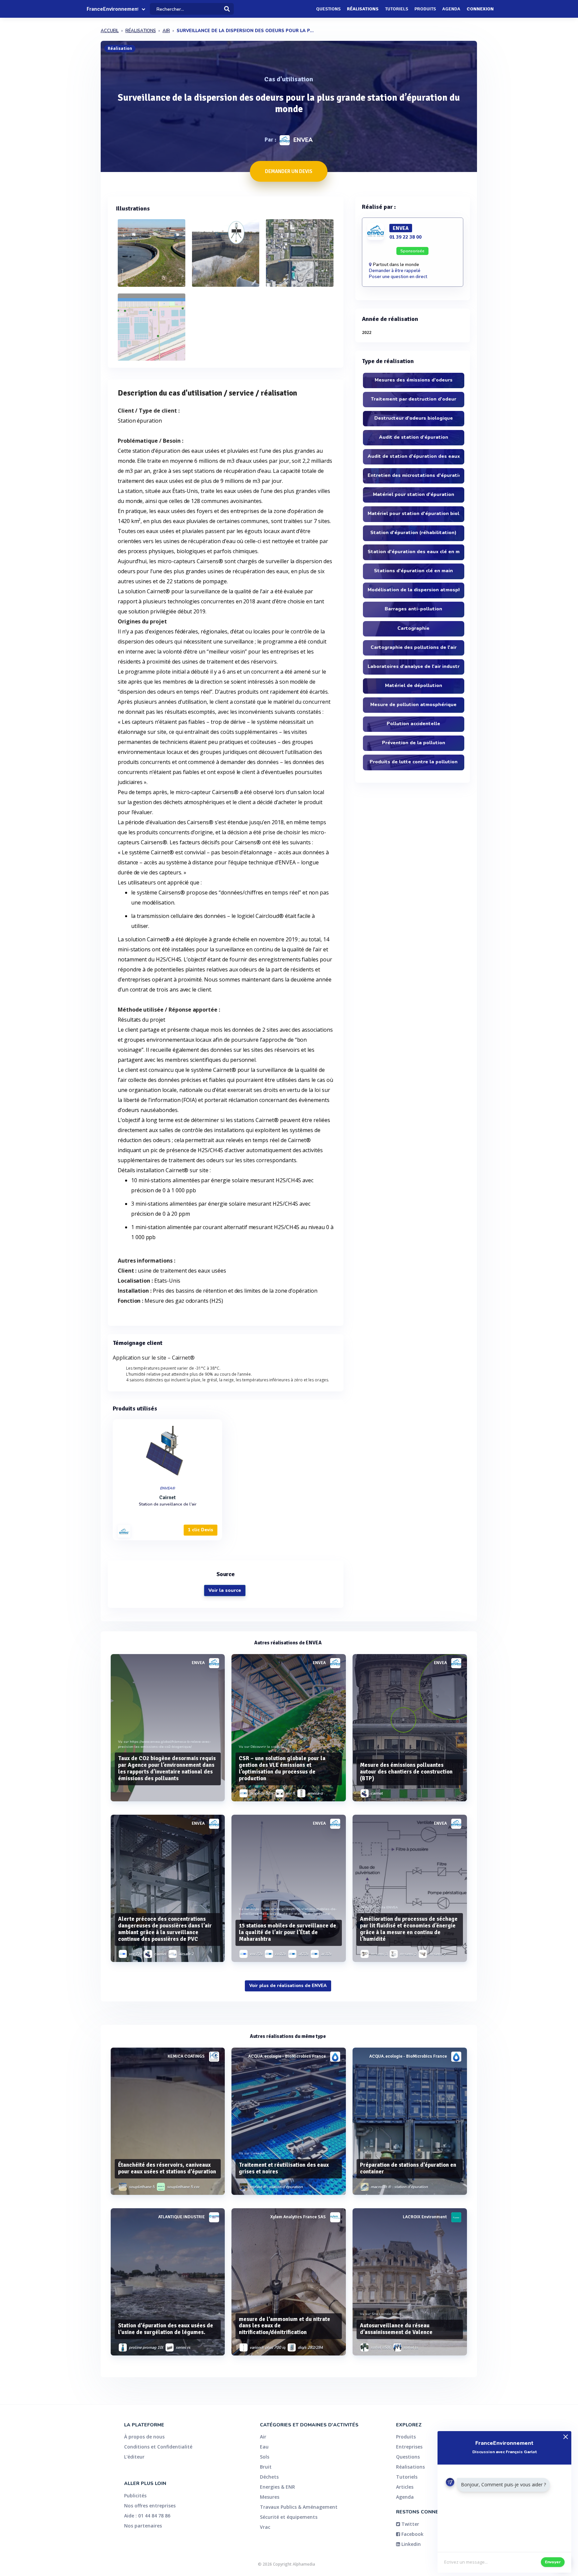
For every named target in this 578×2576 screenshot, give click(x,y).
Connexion (480, 9)
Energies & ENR (277, 2487)
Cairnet (167, 1497)
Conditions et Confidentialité (158, 2447)
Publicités (135, 2496)
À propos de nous (144, 2437)
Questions (328, 9)
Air (263, 2437)
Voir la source (225, 1590)
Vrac (265, 2527)
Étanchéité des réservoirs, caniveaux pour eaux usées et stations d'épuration (167, 2168)
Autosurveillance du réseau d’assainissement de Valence (396, 2329)
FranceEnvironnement (112, 9)
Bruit (266, 2467)
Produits (425, 9)
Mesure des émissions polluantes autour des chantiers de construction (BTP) (406, 1772)
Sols (265, 2457)
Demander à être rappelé (395, 271)
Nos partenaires (143, 2526)
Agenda (451, 9)
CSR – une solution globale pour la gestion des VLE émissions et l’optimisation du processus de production (282, 1768)
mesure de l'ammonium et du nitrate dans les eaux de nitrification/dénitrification (284, 2326)
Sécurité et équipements (289, 2517)
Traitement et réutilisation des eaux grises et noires (284, 2168)
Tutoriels (397, 9)
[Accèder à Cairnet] (168, 1451)
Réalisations (363, 9)
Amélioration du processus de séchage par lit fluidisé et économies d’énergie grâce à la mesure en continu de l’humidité (409, 1929)
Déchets (269, 2477)
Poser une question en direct (398, 277)
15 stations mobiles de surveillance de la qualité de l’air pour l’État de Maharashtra (287, 1932)
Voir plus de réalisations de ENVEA (288, 1986)
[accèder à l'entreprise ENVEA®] (124, 1531)
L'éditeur (134, 2457)
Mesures (270, 2497)
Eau (264, 2447)
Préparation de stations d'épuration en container (408, 2168)
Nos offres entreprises (150, 2506)
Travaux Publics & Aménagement (299, 2507)
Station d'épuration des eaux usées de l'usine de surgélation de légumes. (166, 2329)
